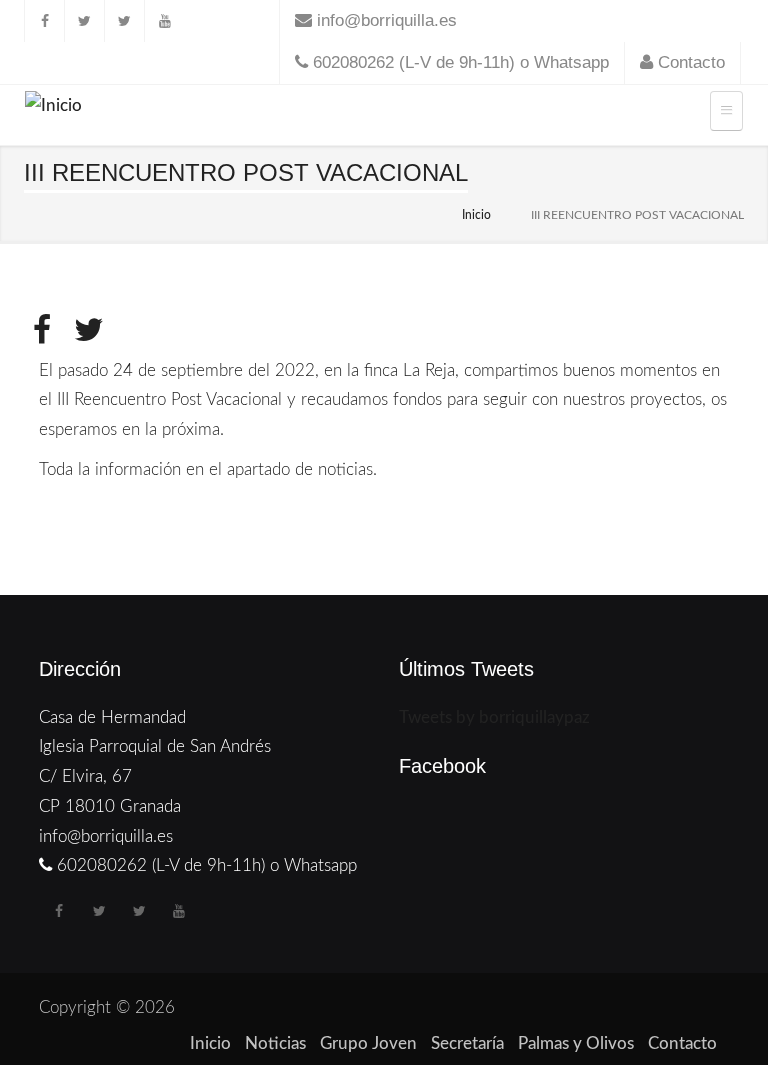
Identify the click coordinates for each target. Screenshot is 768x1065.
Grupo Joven (368, 1043)
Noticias (275, 1043)
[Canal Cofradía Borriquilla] (164, 21)
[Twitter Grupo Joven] (124, 21)
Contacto (691, 62)
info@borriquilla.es (387, 20)
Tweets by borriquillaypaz (494, 717)
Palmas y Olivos (576, 1043)
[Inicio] (53, 109)
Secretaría (467, 1043)
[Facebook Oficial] (44, 21)
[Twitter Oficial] (84, 21)
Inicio (476, 215)
